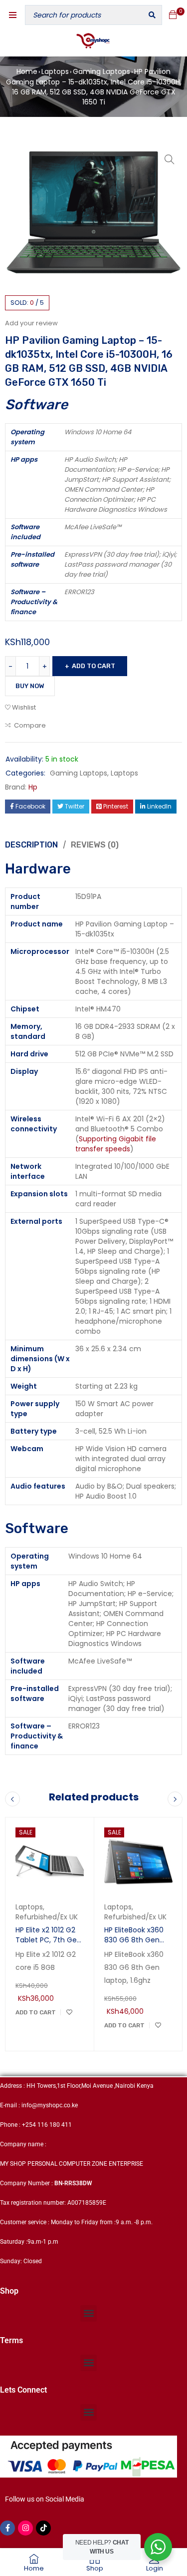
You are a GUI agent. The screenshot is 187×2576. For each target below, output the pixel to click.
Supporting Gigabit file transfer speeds (116, 1144)
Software (37, 1528)
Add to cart (93, 666)
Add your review (31, 323)
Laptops (55, 71)
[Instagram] (25, 2528)
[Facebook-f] (7, 2528)
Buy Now (30, 686)
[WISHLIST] (69, 2012)
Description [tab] (31, 845)
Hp (33, 787)
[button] (170, 159)
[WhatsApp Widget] (158, 2547)
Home (27, 71)
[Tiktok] (43, 2528)
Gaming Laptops (101, 71)
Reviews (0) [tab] (95, 845)
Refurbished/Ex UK (47, 1917)
